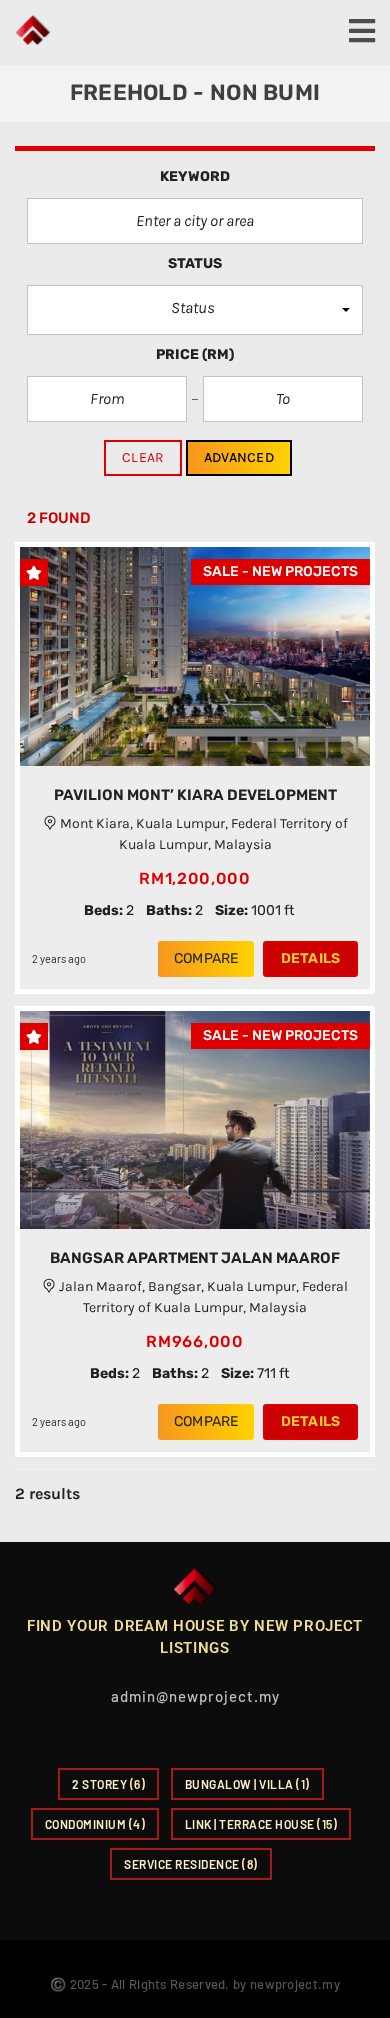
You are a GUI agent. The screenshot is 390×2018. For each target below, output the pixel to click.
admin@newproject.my (195, 1696)
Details (310, 958)
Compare (206, 958)
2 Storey (108, 1784)
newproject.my (295, 1984)
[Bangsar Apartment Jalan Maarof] (195, 1120)
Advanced (239, 457)
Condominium (95, 1824)
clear (143, 457)
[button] (195, 310)
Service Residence (191, 1864)
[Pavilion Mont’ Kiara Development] (195, 656)
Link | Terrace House (261, 1824)
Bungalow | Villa (247, 1784)
